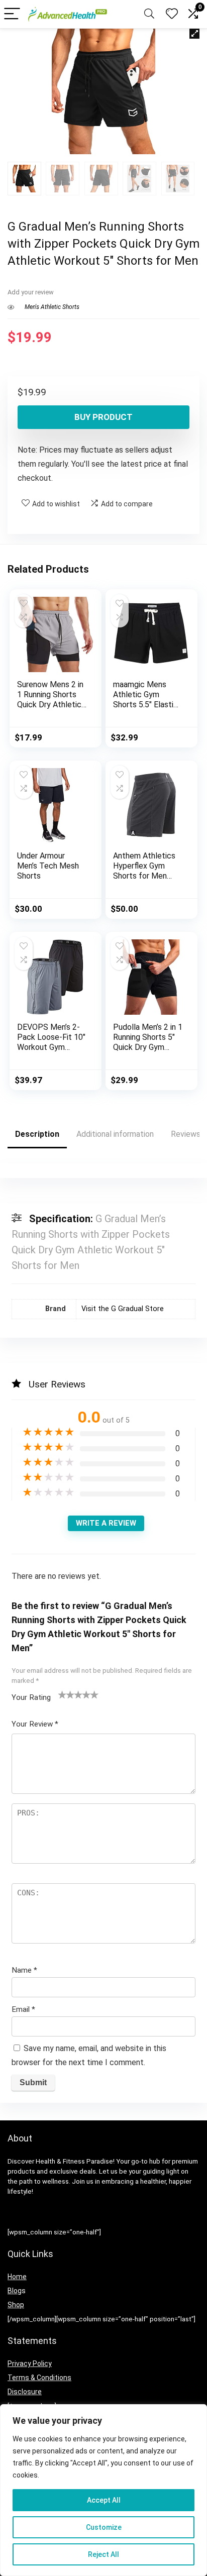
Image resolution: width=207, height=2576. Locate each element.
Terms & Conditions (39, 2378)
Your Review (35, 1724)
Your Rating (31, 1697)
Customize (104, 2527)
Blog (15, 2291)
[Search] (149, 14)
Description (37, 1134)
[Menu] (12, 14)
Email (23, 2009)
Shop (16, 2305)
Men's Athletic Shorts (52, 307)
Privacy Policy (30, 2364)
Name (24, 1970)
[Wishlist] (172, 14)
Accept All (104, 2500)
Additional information (115, 1134)
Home (17, 2277)
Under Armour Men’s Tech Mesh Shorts (48, 866)
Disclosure (25, 2392)
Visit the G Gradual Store (123, 1309)
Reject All (103, 2554)
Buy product (103, 417)
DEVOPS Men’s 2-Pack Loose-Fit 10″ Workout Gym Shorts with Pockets (51, 1047)
